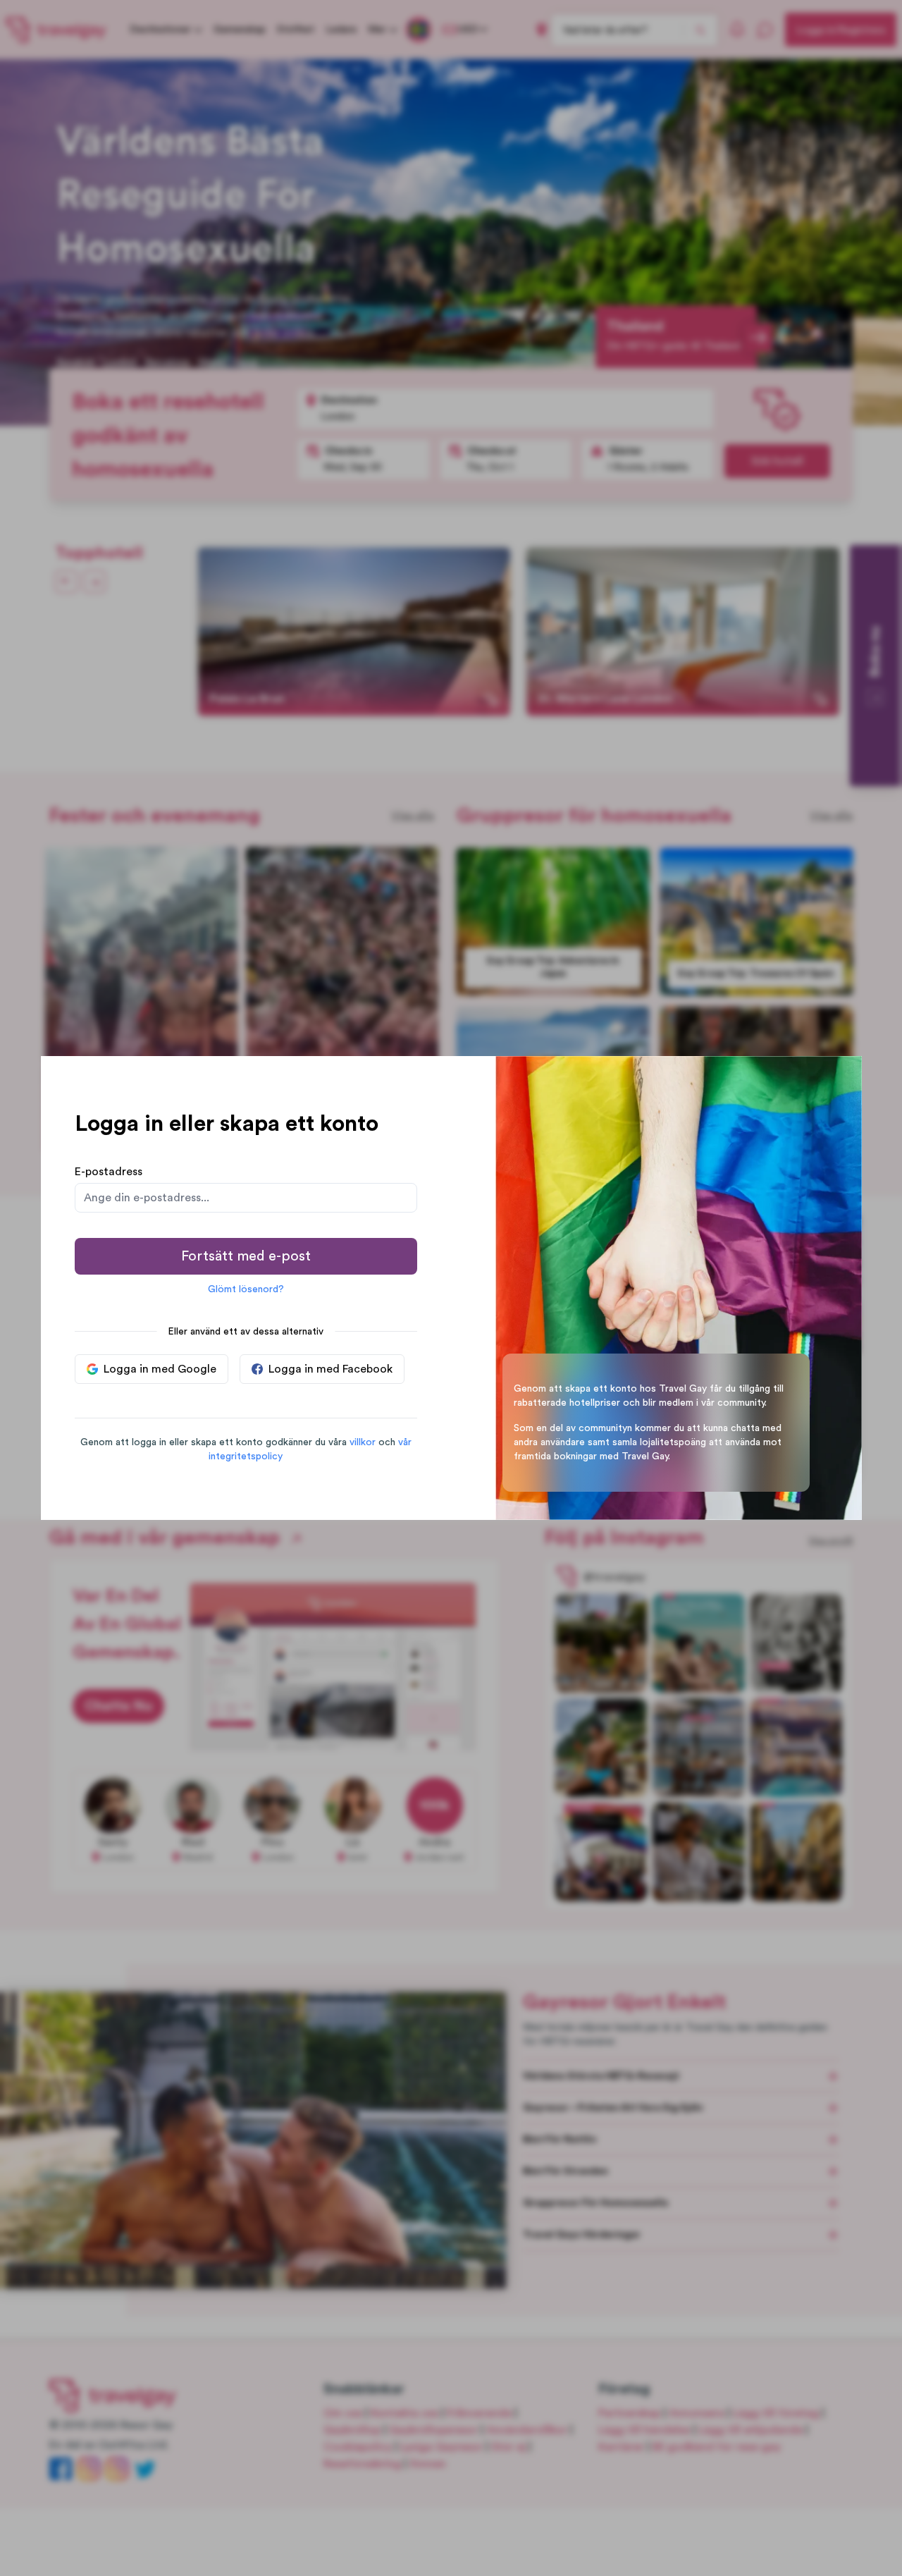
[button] (363, 1442)
